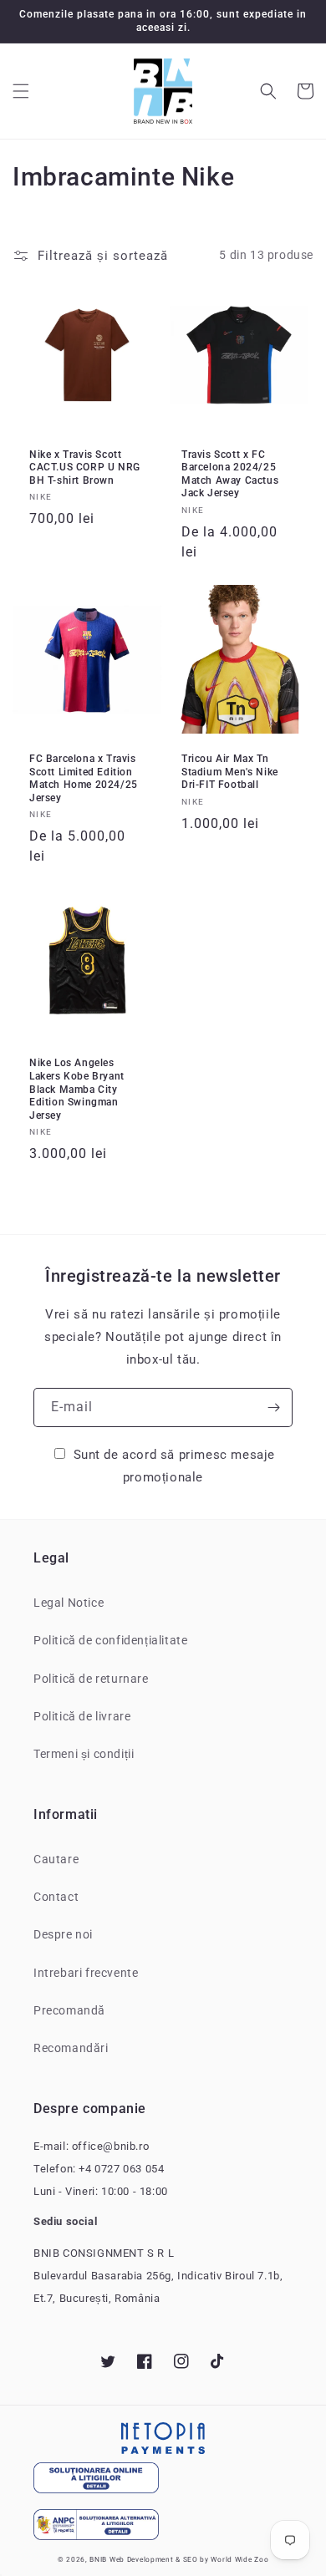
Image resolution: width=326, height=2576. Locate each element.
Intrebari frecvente (86, 1973)
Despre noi (63, 1934)
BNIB (98, 2559)
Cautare (56, 1859)
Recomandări (71, 2048)
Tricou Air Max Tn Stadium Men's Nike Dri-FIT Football (230, 772)
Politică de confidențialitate (110, 1640)
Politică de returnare (91, 1679)
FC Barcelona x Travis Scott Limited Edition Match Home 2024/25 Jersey (84, 778)
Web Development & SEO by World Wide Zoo (189, 2559)
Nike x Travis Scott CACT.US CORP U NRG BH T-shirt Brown (85, 467)
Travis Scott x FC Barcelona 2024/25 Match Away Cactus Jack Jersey (230, 474)
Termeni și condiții (84, 1754)
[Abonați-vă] (273, 1407)
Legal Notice (69, 1603)
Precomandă (69, 2010)
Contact (56, 1897)
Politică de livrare (82, 1716)
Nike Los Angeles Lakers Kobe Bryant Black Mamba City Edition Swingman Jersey (77, 1089)
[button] (21, 91)
